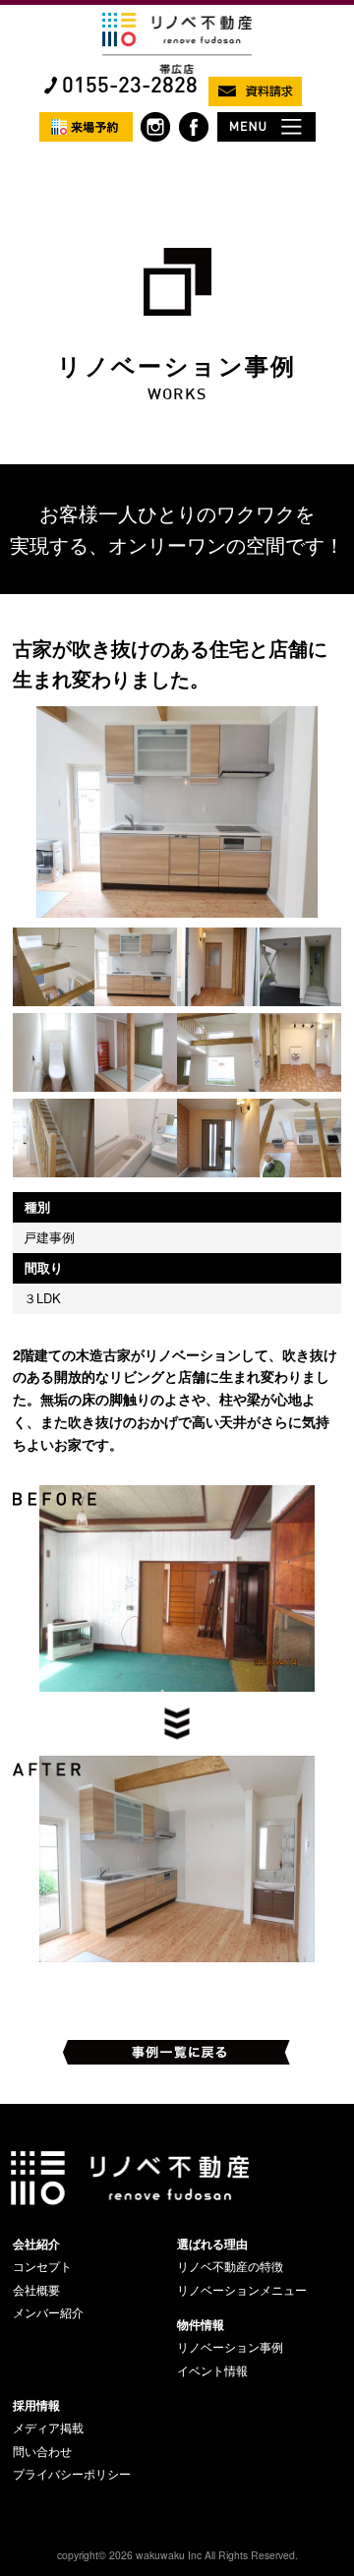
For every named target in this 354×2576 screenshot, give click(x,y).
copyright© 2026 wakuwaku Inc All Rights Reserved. (177, 2555)
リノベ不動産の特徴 (230, 2266)
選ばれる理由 (212, 2244)
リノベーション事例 (230, 2347)
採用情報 (36, 2405)
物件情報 (201, 2324)
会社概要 (36, 2290)
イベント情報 (212, 2370)
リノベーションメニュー (242, 2290)
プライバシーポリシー (72, 2474)
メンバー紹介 (48, 2312)
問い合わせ (42, 2451)
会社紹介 (36, 2244)
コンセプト (42, 2266)
